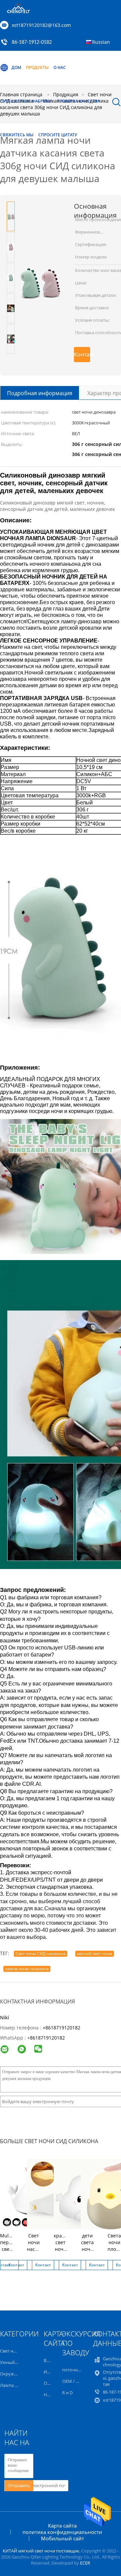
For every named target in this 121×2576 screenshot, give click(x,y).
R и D (67, 2393)
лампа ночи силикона (27, 1969)
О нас (60, 67)
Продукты (37, 67)
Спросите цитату (58, 135)
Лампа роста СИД (18, 2385)
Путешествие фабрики (26, 101)
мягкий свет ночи (95, 1954)
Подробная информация (40, 393)
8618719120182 (47, 2038)
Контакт (82, 354)
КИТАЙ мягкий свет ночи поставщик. (42, 2551)
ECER (85, 2563)
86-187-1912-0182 (32, 42)
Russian (101, 42)
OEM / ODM (74, 2381)
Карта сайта (62, 2526)
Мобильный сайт (63, 2538)
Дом (16, 67)
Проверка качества (78, 101)
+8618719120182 (62, 2028)
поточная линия (79, 2370)
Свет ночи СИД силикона (41, 1954)
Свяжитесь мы (17, 135)
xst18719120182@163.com (41, 25)
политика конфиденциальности (62, 2532)
